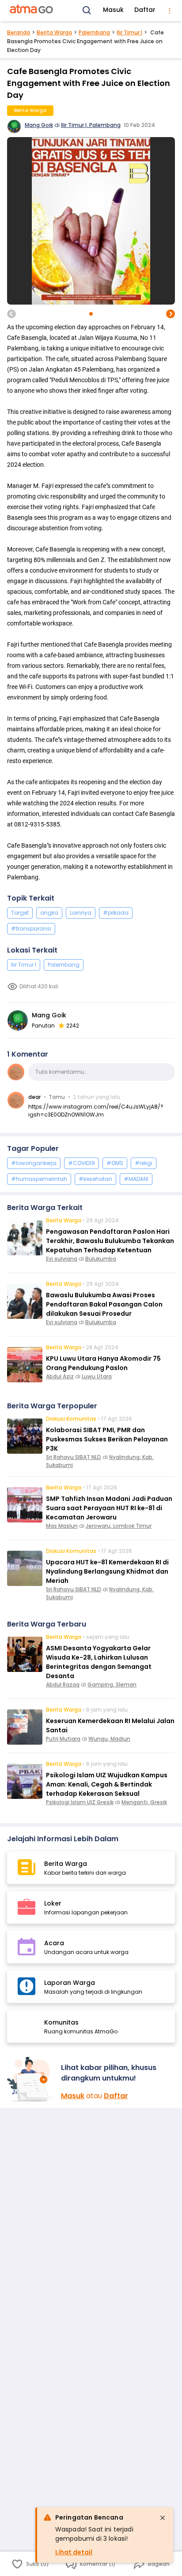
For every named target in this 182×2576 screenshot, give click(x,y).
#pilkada (116, 913)
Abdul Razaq (63, 1684)
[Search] (87, 11)
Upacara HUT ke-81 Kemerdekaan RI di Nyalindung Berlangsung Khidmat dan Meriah (107, 1571)
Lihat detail (74, 2552)
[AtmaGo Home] (32, 11)
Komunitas (61, 2022)
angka (49, 913)
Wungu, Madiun (109, 1739)
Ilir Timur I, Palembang (91, 125)
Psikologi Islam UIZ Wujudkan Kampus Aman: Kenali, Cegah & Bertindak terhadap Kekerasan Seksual (107, 1784)
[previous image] (11, 314)
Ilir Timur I (129, 32)
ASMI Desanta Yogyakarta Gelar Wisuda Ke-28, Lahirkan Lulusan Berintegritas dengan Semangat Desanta (99, 1662)
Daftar (145, 10)
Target (20, 913)
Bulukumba (101, 1259)
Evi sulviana (62, 1259)
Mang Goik (39, 125)
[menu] (170, 11)
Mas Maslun (62, 1526)
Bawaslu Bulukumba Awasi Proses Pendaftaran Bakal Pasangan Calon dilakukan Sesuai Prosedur (104, 1304)
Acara (54, 1943)
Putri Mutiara (63, 1739)
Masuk (113, 10)
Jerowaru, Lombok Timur (119, 1526)
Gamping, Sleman (112, 1684)
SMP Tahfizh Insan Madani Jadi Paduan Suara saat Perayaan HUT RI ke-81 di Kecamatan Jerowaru (109, 1508)
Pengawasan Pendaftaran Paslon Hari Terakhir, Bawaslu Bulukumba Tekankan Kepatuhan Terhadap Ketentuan (110, 1241)
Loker (53, 1903)
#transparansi (31, 929)
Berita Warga (54, 32)
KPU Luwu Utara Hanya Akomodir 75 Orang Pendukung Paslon (103, 1363)
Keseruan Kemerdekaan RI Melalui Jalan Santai (110, 1725)
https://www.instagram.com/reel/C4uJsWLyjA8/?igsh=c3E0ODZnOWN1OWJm (96, 1111)
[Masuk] (30, 2079)
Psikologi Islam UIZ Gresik (80, 1802)
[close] (163, 2518)
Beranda (19, 32)
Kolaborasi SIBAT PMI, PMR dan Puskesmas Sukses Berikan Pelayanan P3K (107, 1439)
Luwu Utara (97, 1376)
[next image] (171, 314)
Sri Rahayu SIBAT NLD (74, 1457)
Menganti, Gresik (144, 1802)
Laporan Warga (70, 1983)
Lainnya (81, 913)
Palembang (94, 32)
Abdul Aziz (60, 1376)
